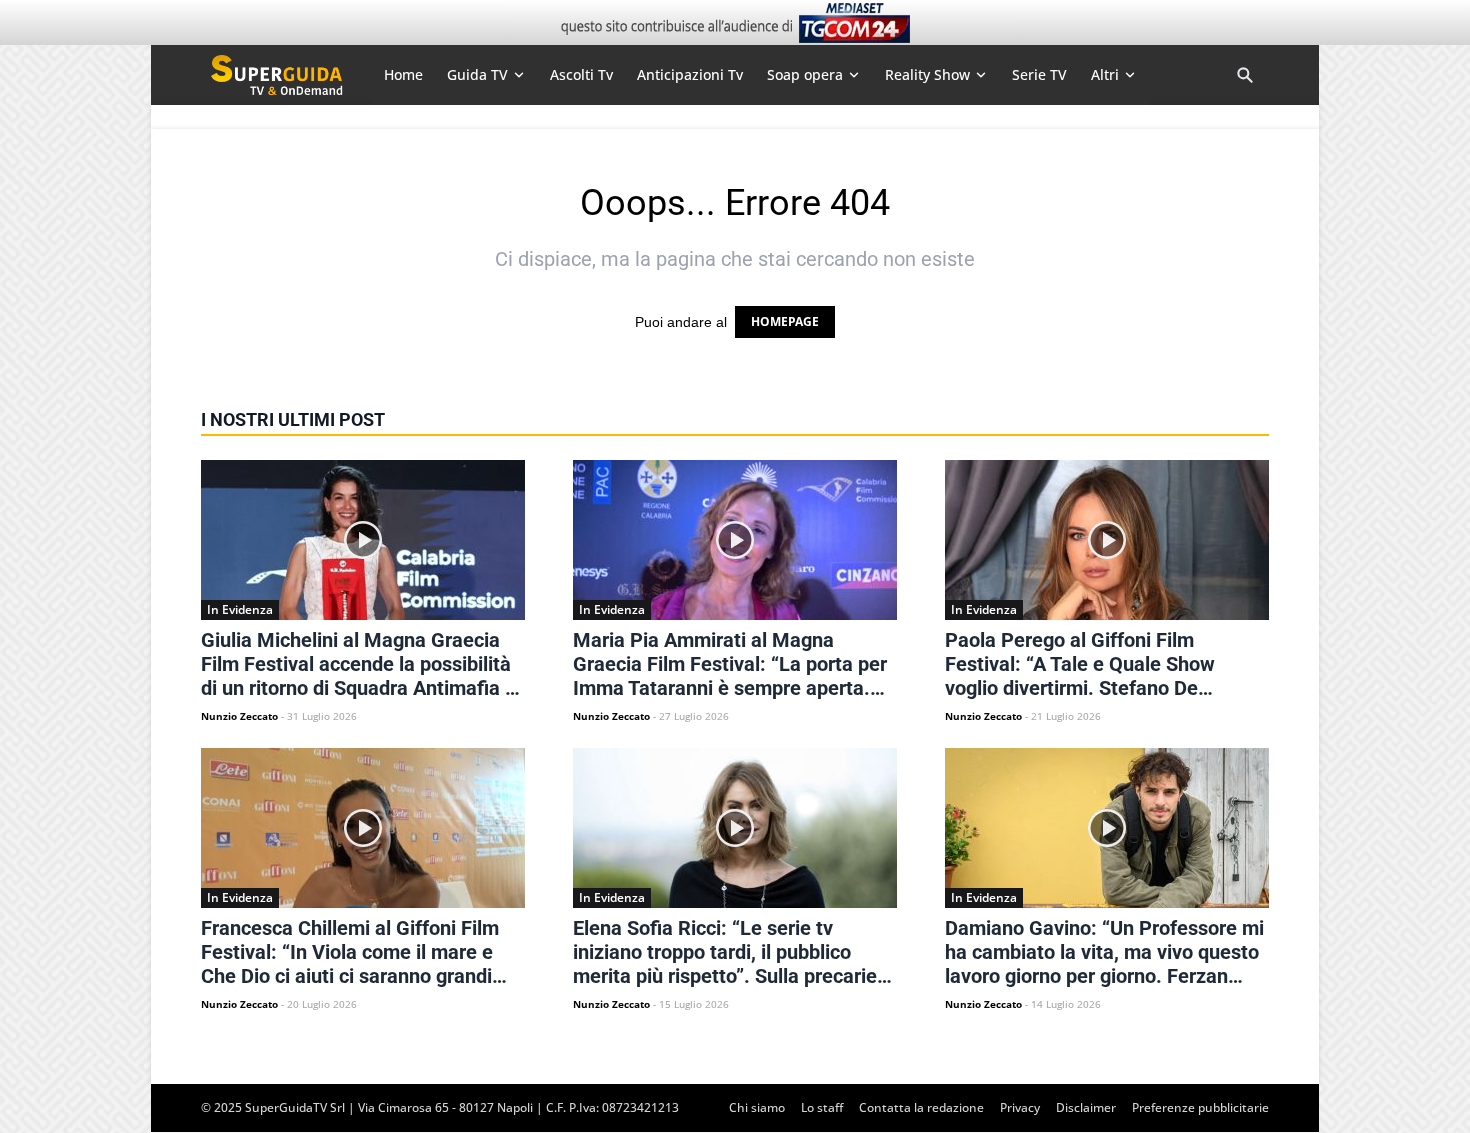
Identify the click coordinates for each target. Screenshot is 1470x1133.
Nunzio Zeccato (239, 716)
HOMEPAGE (785, 321)
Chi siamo (757, 1107)
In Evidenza (240, 609)
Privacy (1020, 1107)
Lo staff (822, 1107)
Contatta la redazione (921, 1107)
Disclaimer (1086, 1107)
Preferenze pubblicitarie (1200, 1107)
